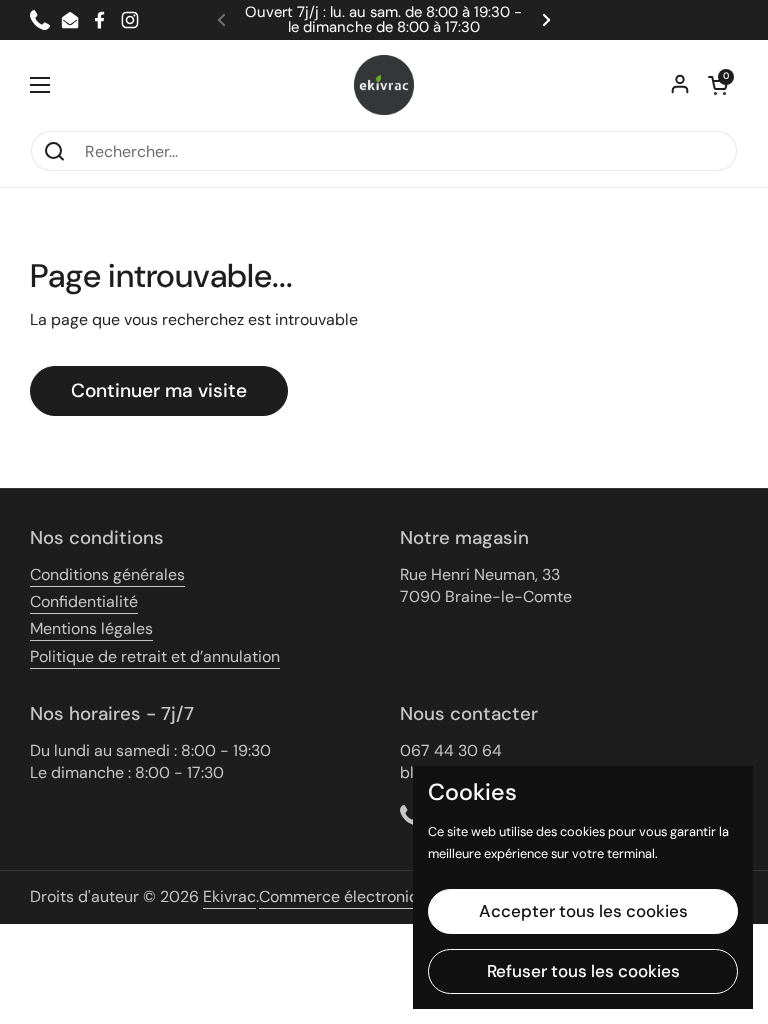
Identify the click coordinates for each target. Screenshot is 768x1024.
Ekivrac (229, 896)
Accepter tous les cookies (583, 911)
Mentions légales (91, 628)
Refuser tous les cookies (583, 971)
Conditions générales (107, 574)
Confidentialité (84, 601)
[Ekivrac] (384, 85)
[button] (718, 85)
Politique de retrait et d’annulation (155, 656)
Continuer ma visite (159, 390)
